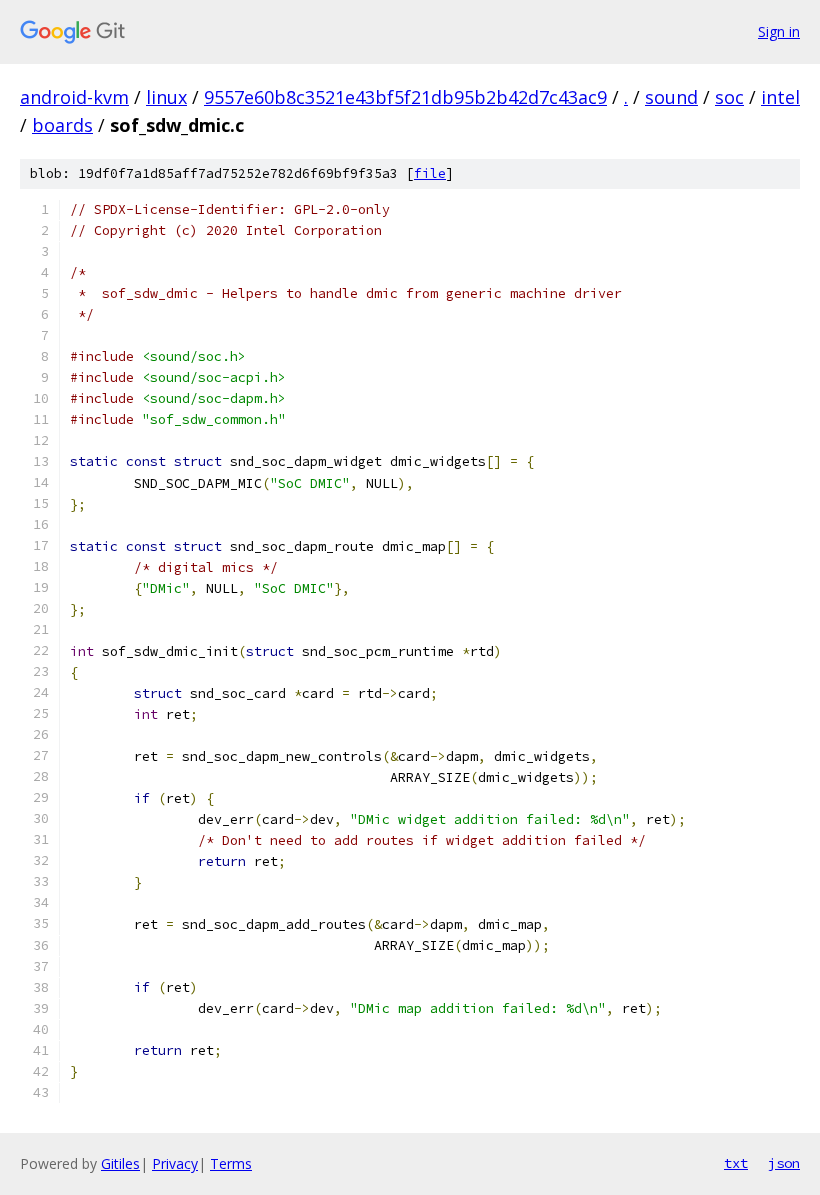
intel (780, 97)
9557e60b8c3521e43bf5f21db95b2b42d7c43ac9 (405, 97)
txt (736, 1163)
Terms (231, 1163)
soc (729, 97)
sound (671, 97)
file (430, 173)
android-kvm (74, 97)
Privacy (175, 1163)
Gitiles (120, 1163)
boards (62, 125)
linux (166, 97)
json (784, 1163)
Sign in (779, 31)
